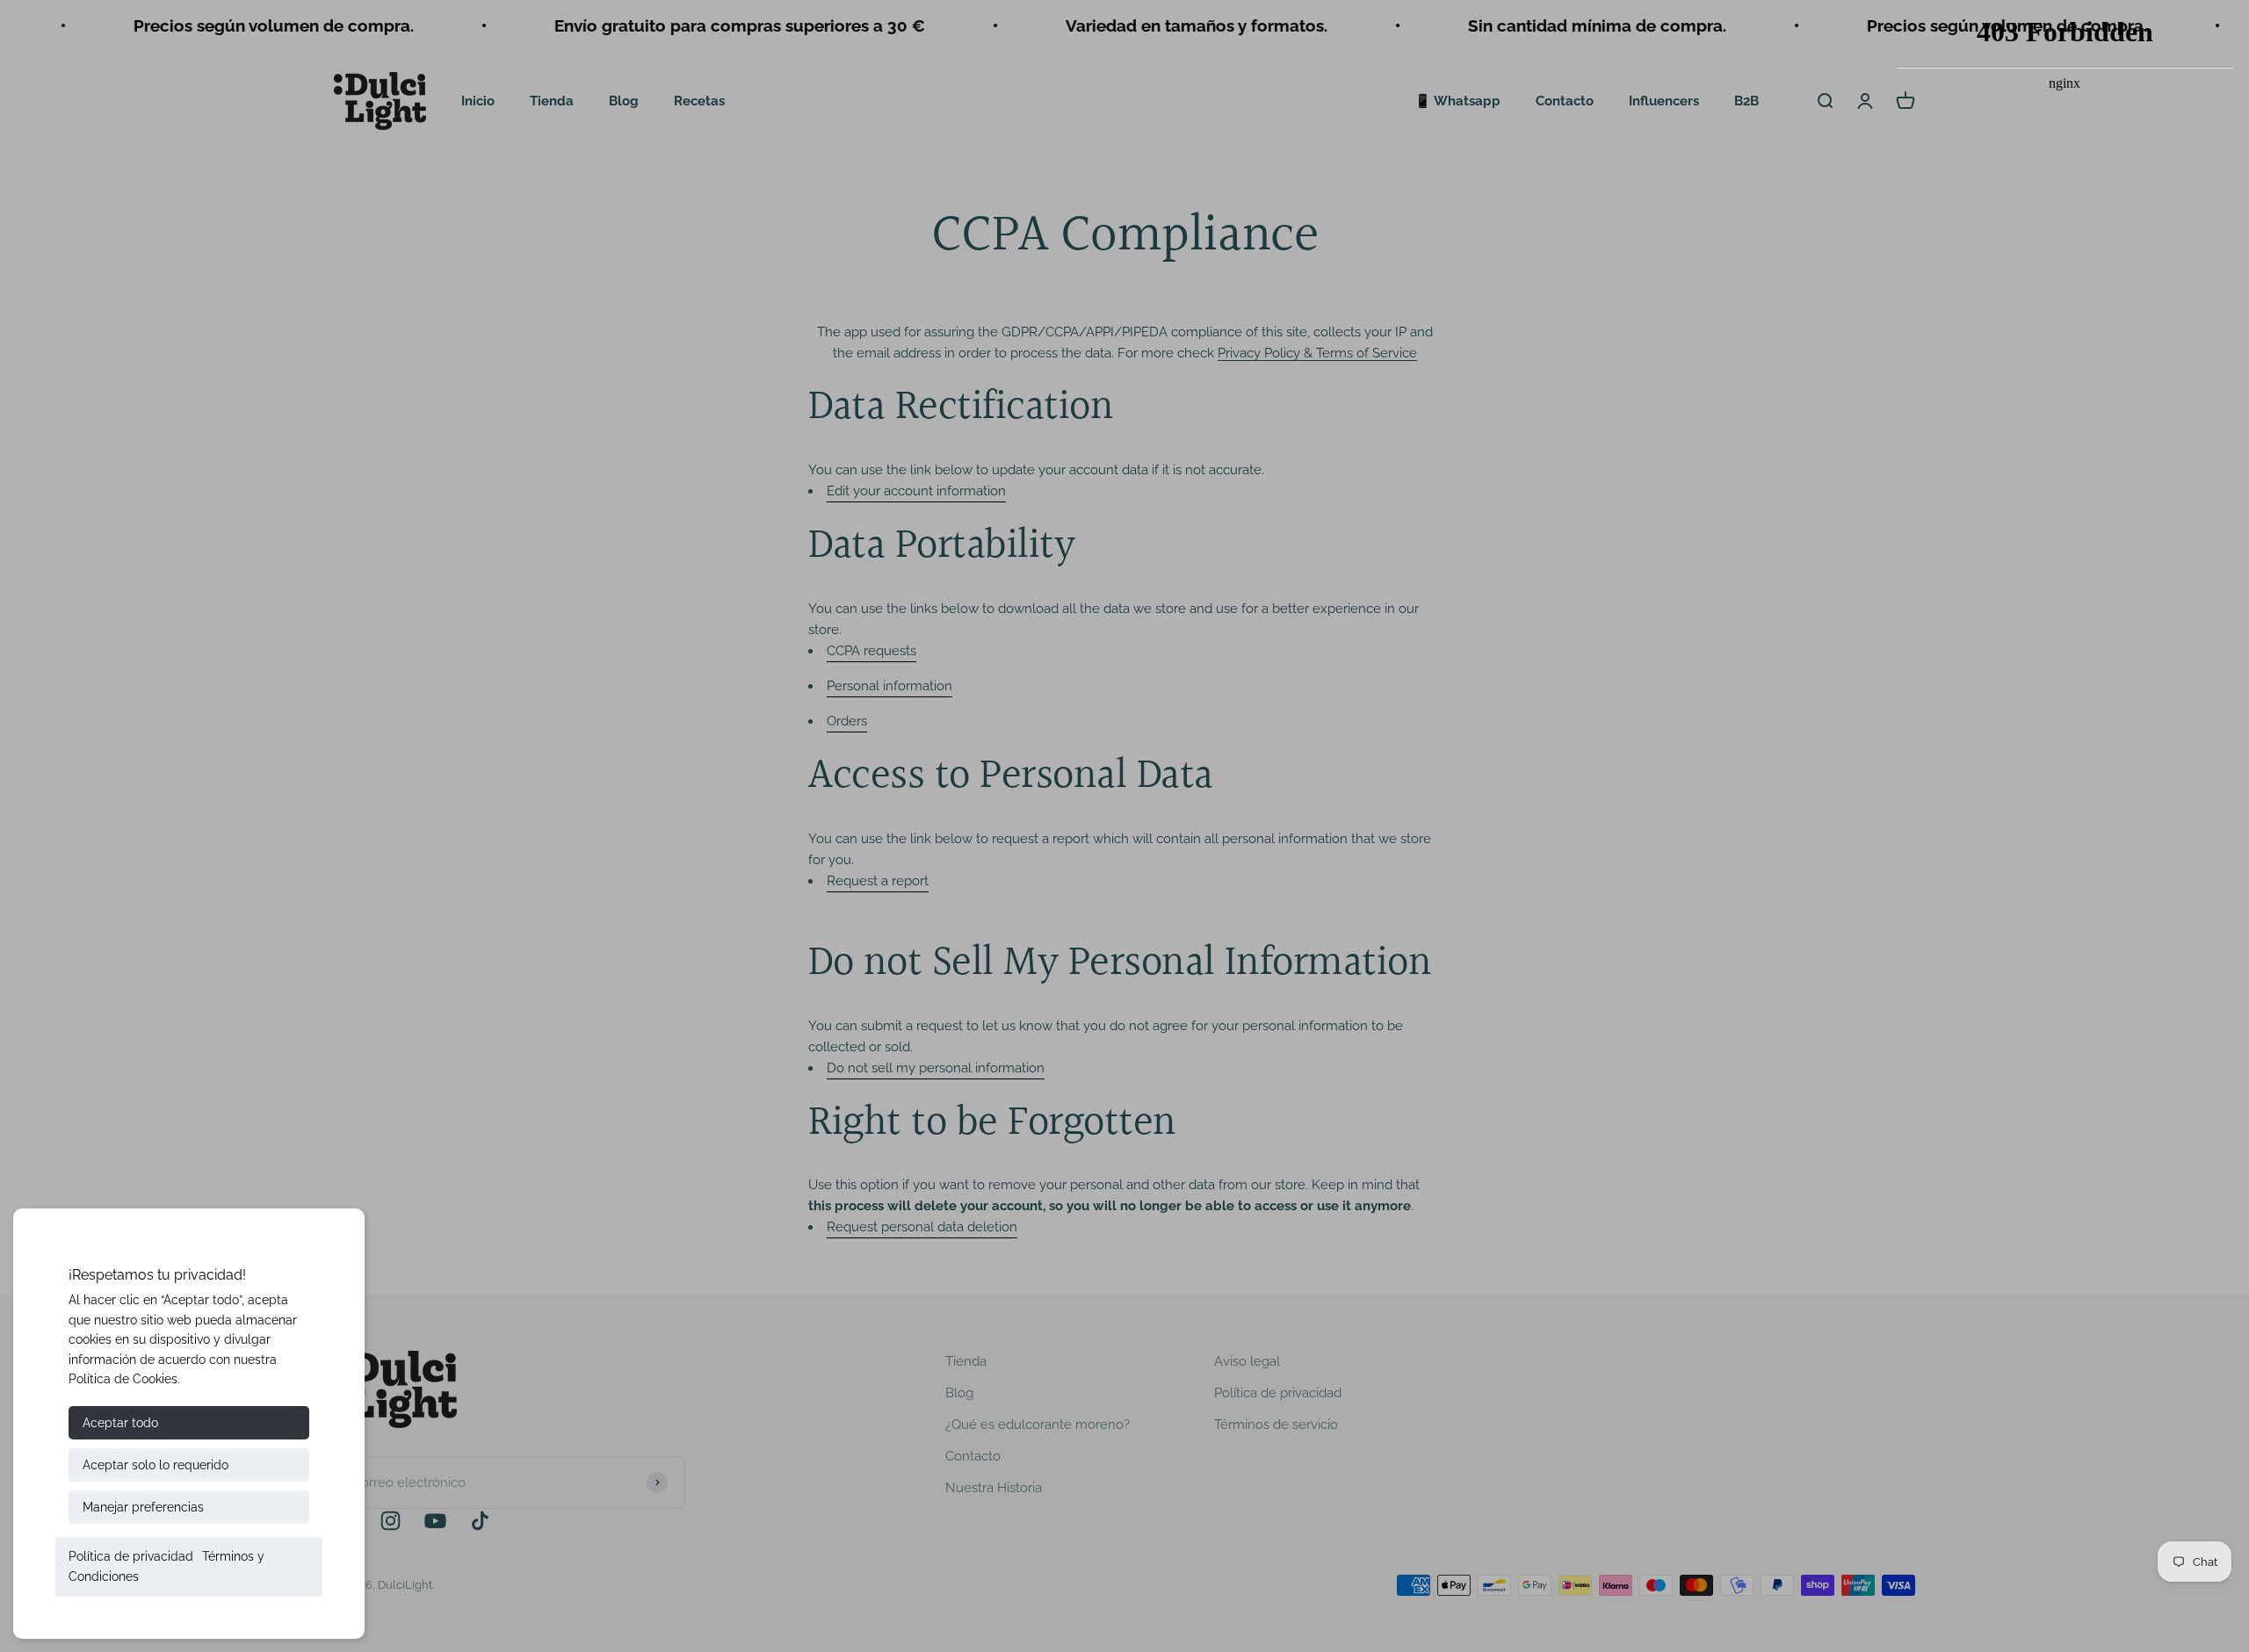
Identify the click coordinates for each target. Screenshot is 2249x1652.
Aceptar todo (120, 1423)
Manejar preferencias (143, 1507)
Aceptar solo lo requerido (155, 1465)
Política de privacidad (131, 1556)
